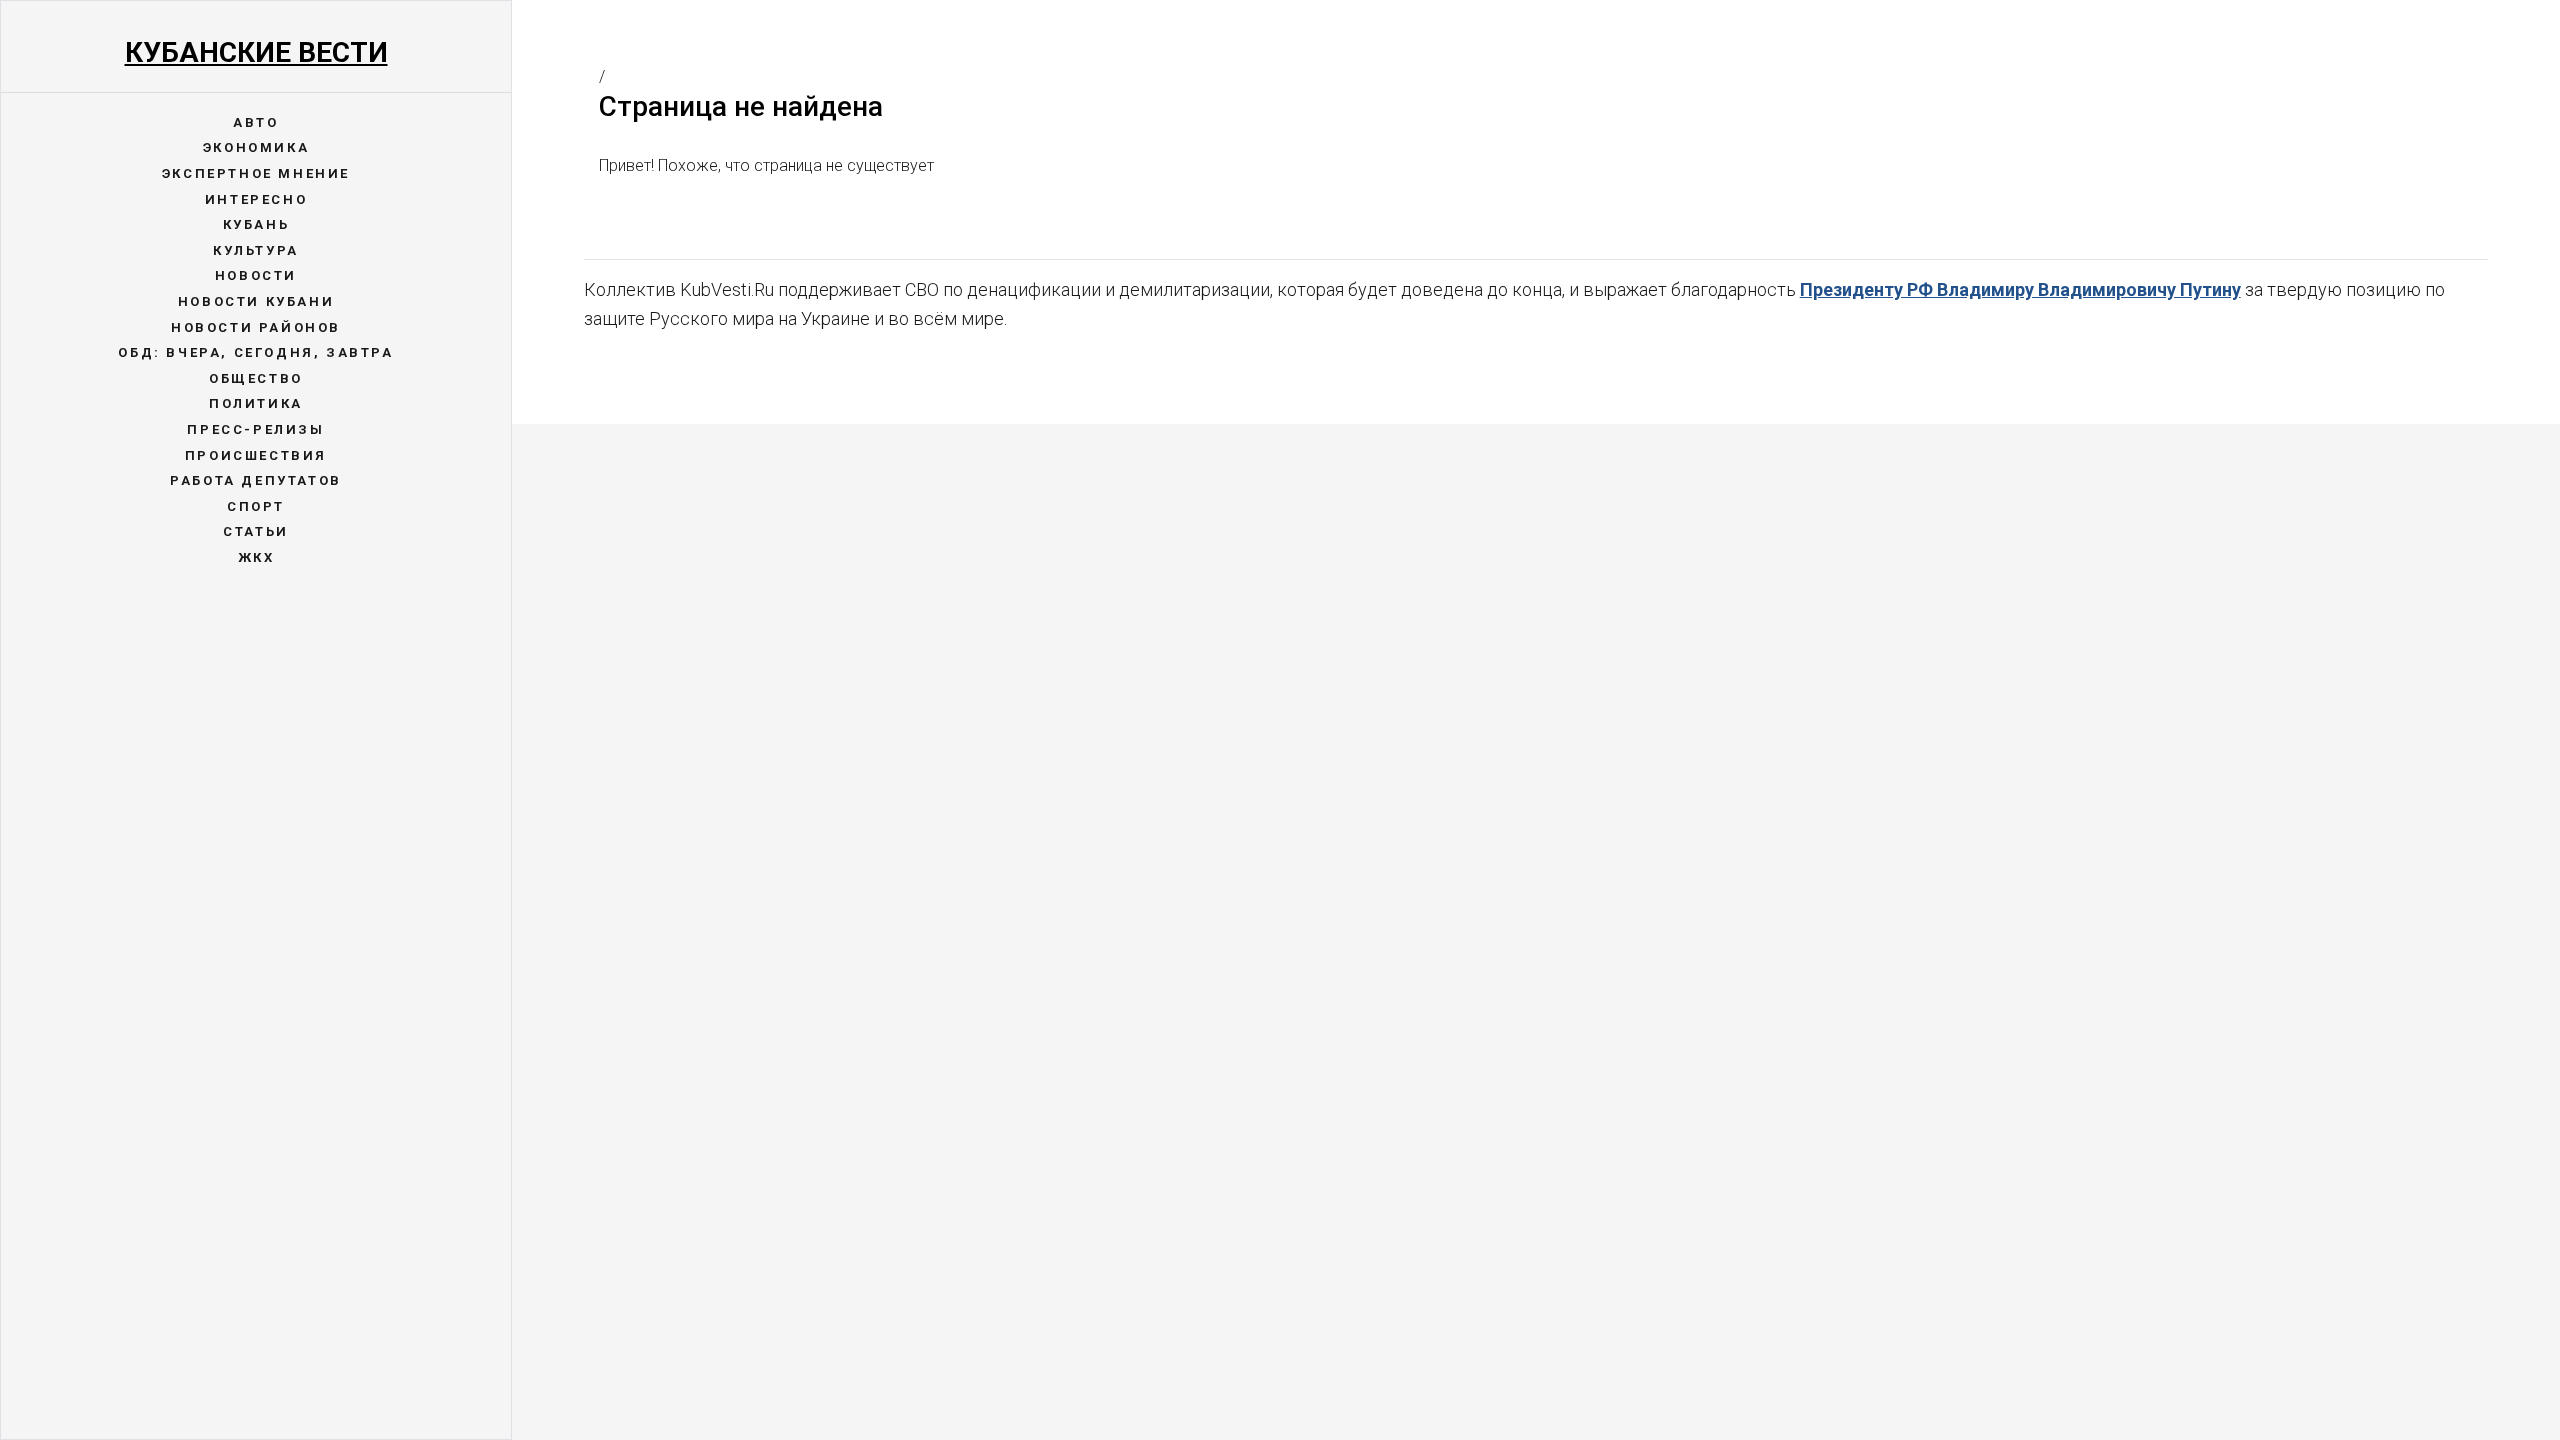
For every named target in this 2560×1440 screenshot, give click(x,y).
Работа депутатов (256, 480)
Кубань (256, 224)
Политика (256, 403)
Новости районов (256, 327)
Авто (255, 122)
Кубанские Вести (256, 52)
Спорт (256, 506)
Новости (256, 275)
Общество (256, 378)
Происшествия (256, 455)
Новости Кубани (256, 301)
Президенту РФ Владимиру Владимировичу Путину (2020, 289)
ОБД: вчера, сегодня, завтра (255, 352)
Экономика (256, 147)
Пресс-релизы (255, 429)
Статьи (256, 531)
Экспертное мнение (256, 173)
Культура (256, 250)
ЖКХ (256, 557)
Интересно (256, 199)
